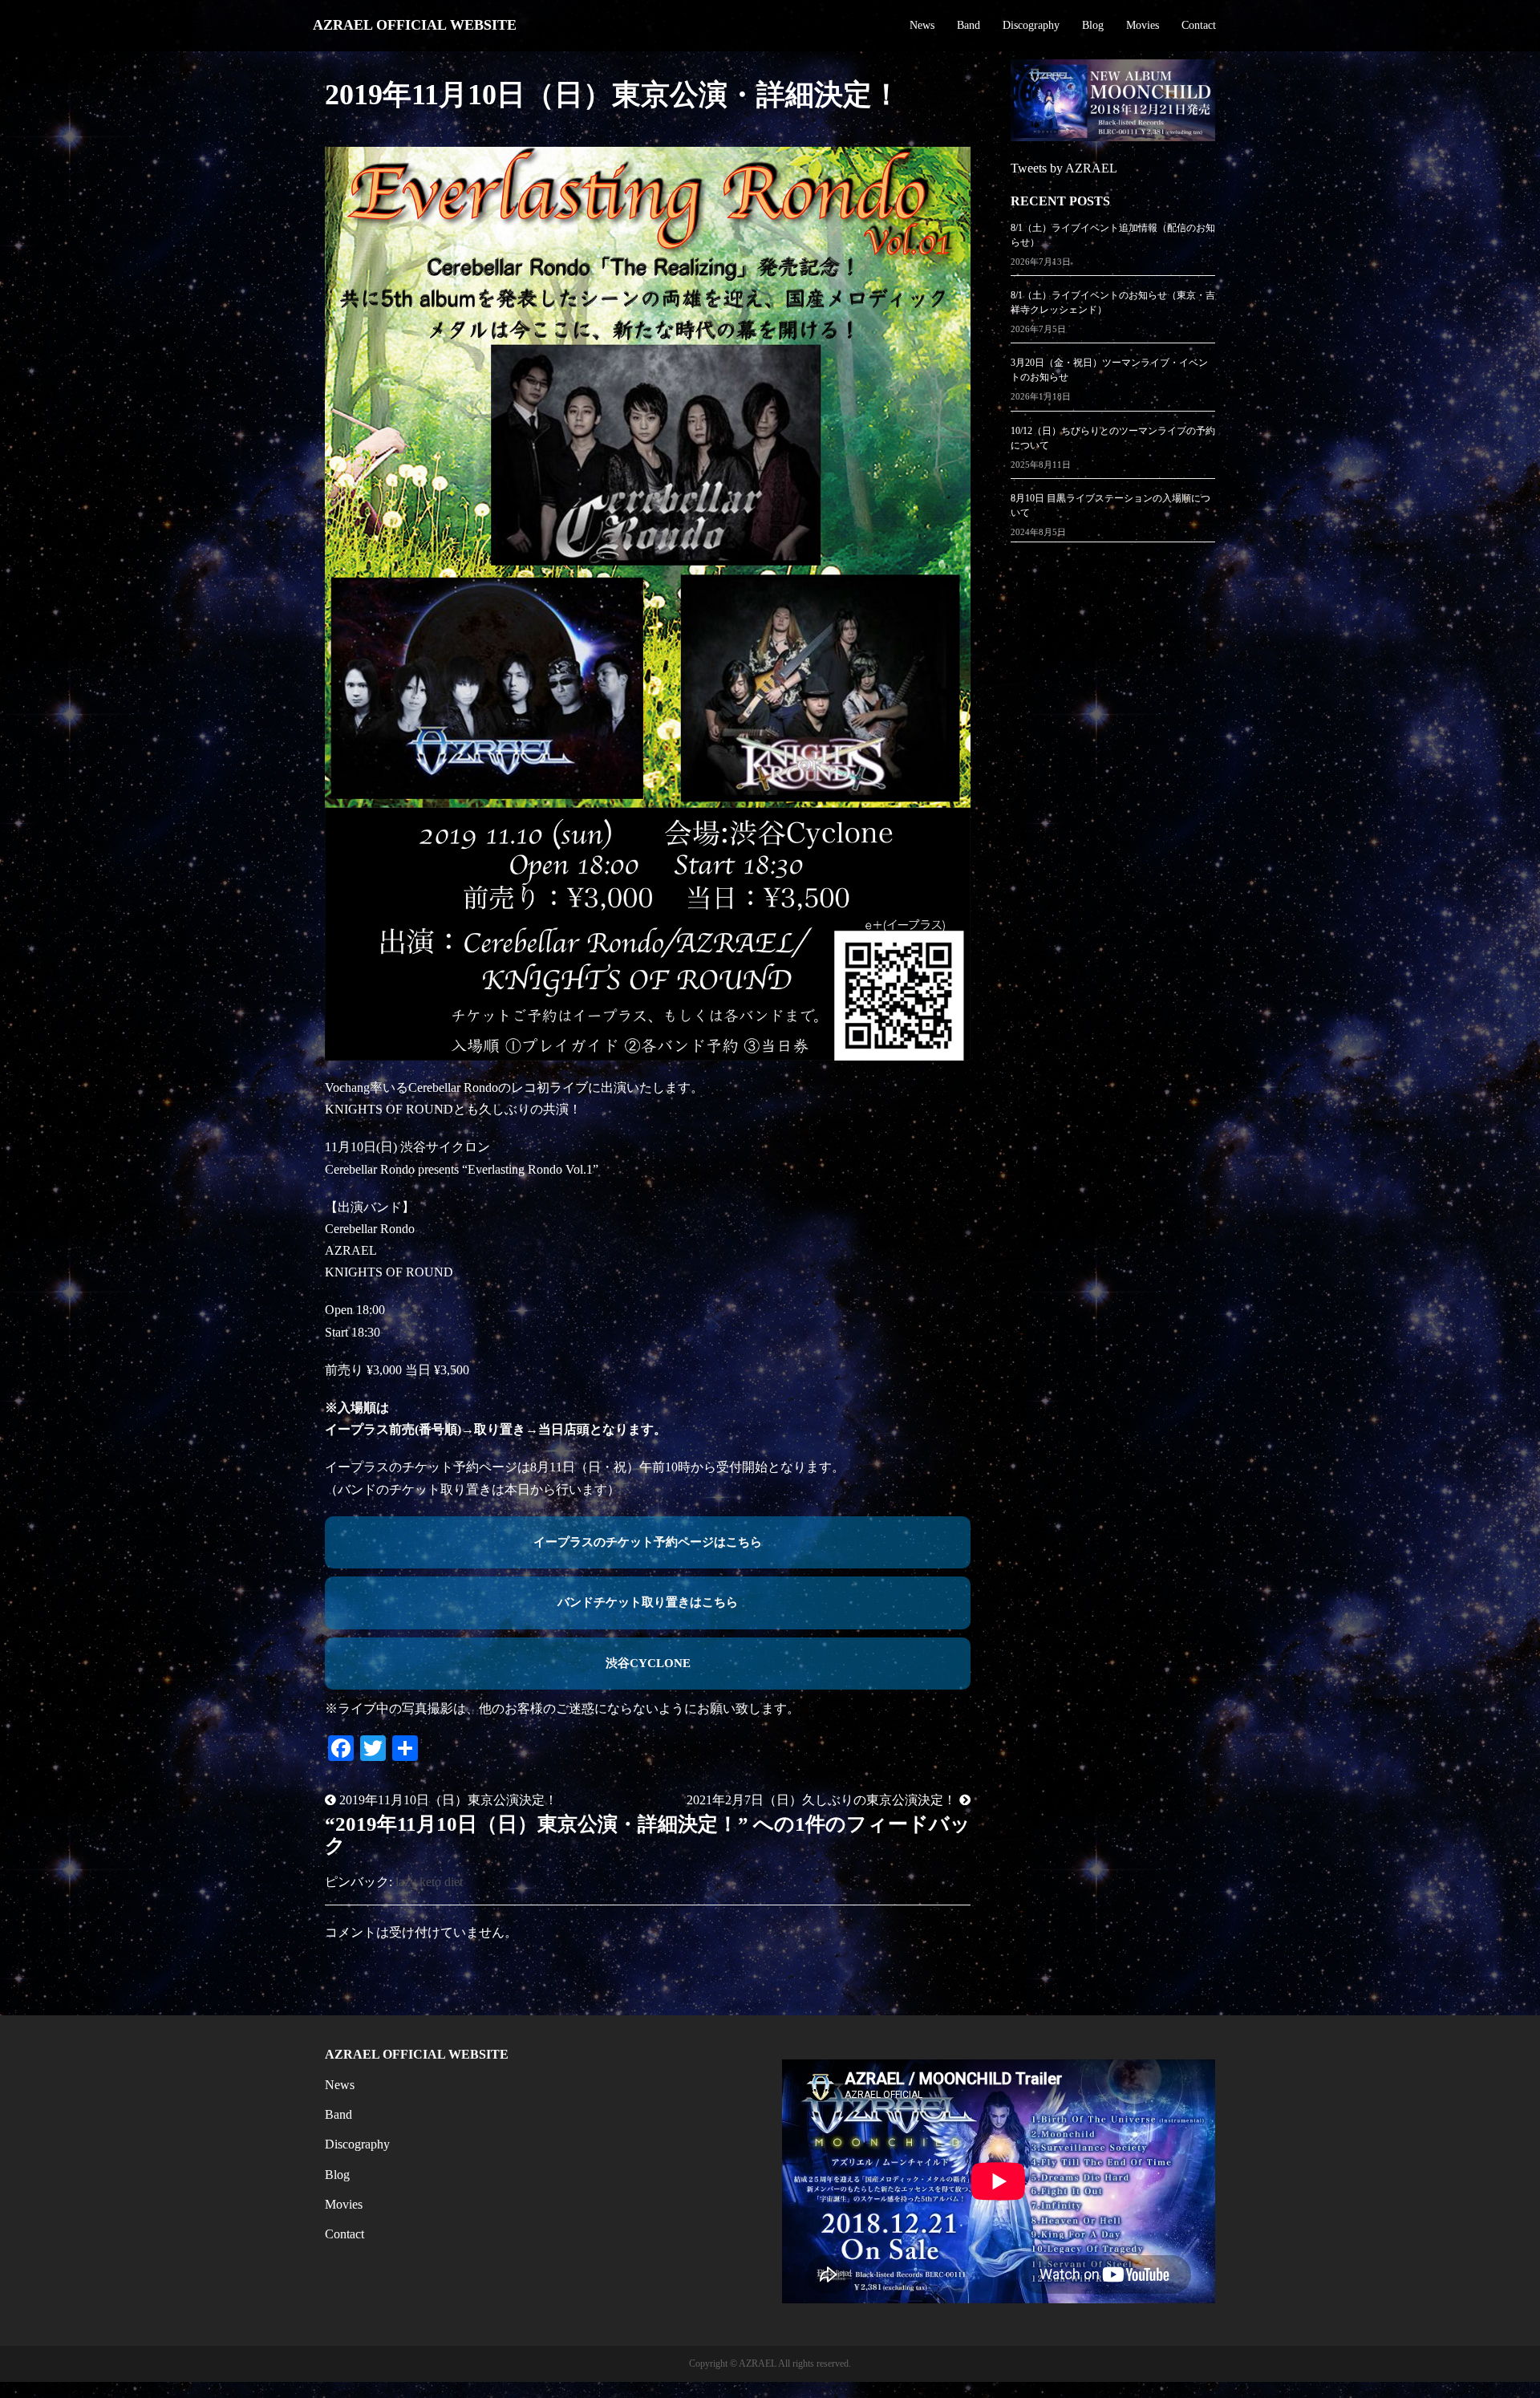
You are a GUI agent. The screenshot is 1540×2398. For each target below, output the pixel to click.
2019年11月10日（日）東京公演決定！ (447, 1800)
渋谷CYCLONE (648, 1663)
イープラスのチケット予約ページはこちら (648, 1542)
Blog (1093, 25)
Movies (1143, 25)
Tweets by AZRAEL (1064, 168)
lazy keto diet (429, 1882)
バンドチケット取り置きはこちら (648, 1602)
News (922, 25)
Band (969, 25)
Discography (1031, 25)
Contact (1199, 25)
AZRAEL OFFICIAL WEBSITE (415, 25)
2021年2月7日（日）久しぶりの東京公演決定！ (823, 1800)
